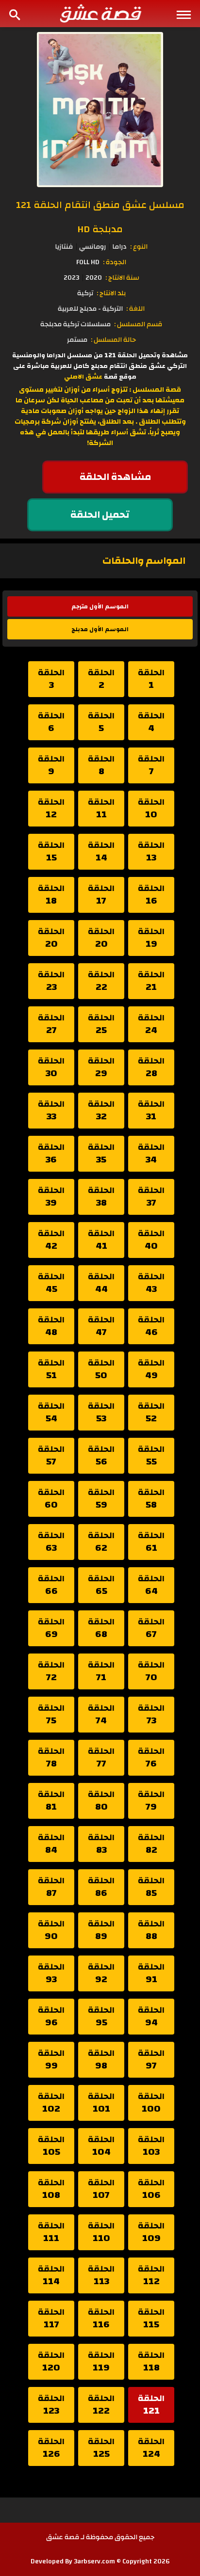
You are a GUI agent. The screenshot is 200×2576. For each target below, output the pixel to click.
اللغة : (135, 309)
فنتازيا (64, 247)
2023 (71, 278)
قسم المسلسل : (138, 324)
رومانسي (92, 247)
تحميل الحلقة (100, 515)
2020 (94, 278)
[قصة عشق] (100, 13)
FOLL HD (88, 262)
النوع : (139, 247)
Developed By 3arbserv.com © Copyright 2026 (100, 2561)
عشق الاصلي (83, 377)
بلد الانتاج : (111, 293)
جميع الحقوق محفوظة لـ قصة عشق (100, 2537)
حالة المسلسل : (113, 340)
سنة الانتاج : (122, 278)
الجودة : (115, 262)
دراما (119, 247)
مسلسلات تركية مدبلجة (75, 324)
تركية (85, 293)
